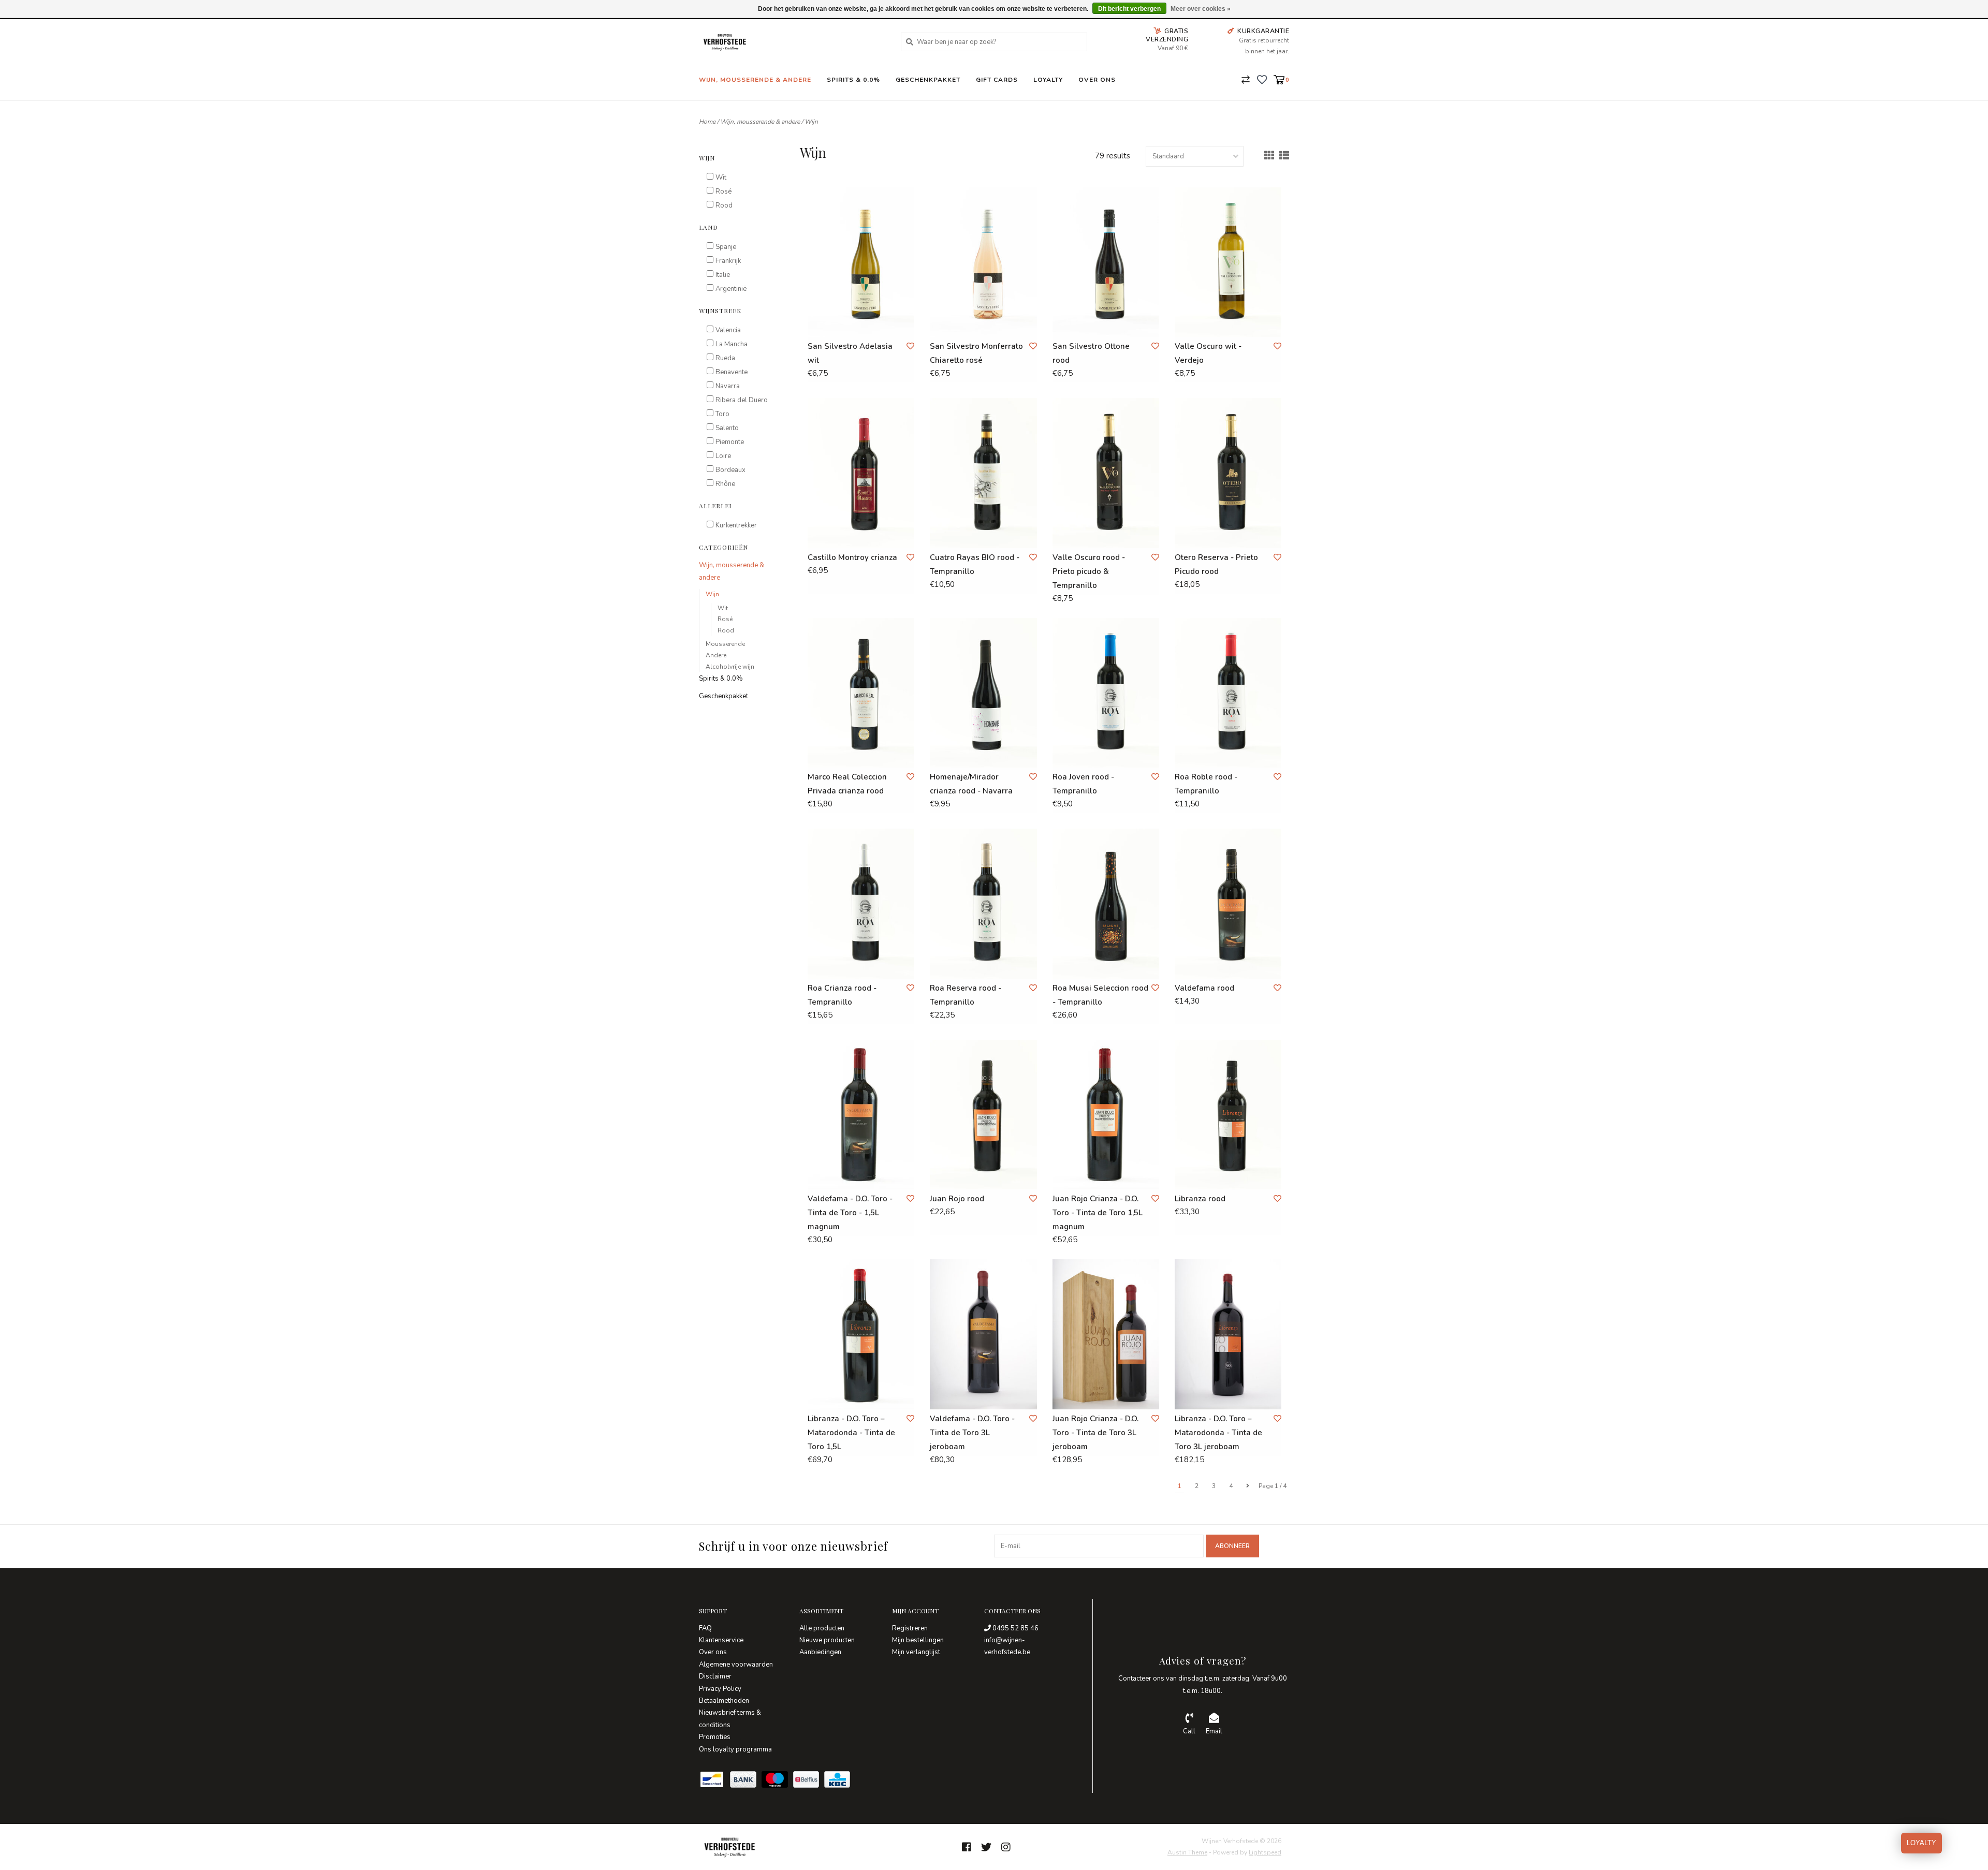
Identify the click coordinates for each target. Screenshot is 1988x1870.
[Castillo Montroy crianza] (861, 473)
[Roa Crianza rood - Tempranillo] (861, 903)
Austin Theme (1187, 1852)
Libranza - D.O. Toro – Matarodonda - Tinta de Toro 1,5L (851, 1433)
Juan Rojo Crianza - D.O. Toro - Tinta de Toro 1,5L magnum (1098, 1213)
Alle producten (822, 1628)
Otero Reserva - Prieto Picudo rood (1216, 564)
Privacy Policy (720, 1689)
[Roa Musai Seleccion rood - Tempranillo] (1106, 903)
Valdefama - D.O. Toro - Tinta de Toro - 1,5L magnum (850, 1213)
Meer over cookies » (1201, 9)
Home (707, 122)
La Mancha (732, 344)
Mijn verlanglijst (916, 1652)
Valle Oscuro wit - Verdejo (1208, 353)
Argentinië (731, 289)
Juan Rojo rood (957, 1199)
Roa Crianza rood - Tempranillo (842, 995)
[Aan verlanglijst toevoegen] (910, 346)
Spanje (726, 247)
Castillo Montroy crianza (852, 557)
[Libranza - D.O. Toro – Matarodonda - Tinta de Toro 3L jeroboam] (1228, 1334)
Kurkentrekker (736, 525)
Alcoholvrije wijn (730, 667)
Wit (721, 178)
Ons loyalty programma (735, 1749)
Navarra (728, 386)
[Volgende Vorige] (1248, 1486)
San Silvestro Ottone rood (1091, 353)
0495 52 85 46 (1015, 1628)
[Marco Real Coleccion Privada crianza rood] (861, 693)
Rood (724, 205)
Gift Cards (997, 80)
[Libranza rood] (1228, 1115)
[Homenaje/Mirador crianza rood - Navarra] (983, 693)
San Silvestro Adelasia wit (850, 353)
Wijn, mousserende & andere (755, 80)
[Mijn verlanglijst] (1262, 79)
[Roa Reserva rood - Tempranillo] (983, 903)
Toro (722, 414)
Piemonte (730, 442)
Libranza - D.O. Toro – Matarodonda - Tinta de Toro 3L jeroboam (1218, 1433)
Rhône (725, 484)
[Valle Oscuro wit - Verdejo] (1228, 262)
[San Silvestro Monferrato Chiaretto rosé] (983, 262)
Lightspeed (1265, 1852)
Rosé (723, 192)
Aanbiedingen (820, 1652)
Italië (723, 275)
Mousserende (725, 644)
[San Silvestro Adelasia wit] (861, 262)
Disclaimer (715, 1676)
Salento (727, 428)
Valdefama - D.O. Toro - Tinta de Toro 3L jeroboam (972, 1433)
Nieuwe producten (827, 1640)
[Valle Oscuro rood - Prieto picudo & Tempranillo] (1106, 473)
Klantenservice (721, 1640)
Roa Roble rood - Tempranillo (1206, 784)
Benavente (732, 372)
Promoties (715, 1737)
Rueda (725, 358)
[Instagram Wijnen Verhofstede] (1006, 1847)
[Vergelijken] (1246, 79)
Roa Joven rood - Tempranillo (1083, 784)
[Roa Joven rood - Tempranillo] (1106, 693)
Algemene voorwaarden (736, 1665)
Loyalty (1048, 80)
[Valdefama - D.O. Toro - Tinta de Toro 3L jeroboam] (983, 1334)
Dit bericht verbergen (1129, 9)
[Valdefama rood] (1228, 903)
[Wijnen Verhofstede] (792, 42)
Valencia (728, 330)
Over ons (1097, 80)
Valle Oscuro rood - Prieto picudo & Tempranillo (1089, 571)
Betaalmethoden (724, 1701)
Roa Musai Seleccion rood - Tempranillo (1100, 995)
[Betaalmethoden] (714, 1781)
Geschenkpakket (928, 80)
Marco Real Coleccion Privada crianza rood (847, 784)
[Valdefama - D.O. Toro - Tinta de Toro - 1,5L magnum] (861, 1115)
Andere (716, 655)
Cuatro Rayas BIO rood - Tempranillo (975, 564)
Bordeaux (730, 470)
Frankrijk (728, 261)
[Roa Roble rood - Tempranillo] (1228, 693)
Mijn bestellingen (918, 1640)
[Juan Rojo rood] (983, 1115)
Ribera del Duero (742, 400)
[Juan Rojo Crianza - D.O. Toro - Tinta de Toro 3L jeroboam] (1106, 1334)
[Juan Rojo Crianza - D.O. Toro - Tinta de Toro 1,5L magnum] (1106, 1115)
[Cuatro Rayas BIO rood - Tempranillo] (983, 473)
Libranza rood (1200, 1199)
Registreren (910, 1628)
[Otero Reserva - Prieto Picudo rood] (1228, 473)
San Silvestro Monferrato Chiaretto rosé (976, 353)
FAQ (705, 1628)
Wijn (811, 122)
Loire (723, 456)
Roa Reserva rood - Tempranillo (966, 995)
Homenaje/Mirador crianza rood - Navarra (971, 784)
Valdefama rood (1204, 988)
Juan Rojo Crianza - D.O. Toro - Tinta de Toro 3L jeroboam (1095, 1433)
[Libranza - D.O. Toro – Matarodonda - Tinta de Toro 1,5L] (861, 1334)
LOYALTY (1921, 1843)
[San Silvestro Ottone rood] (1106, 262)
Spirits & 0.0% (853, 80)
